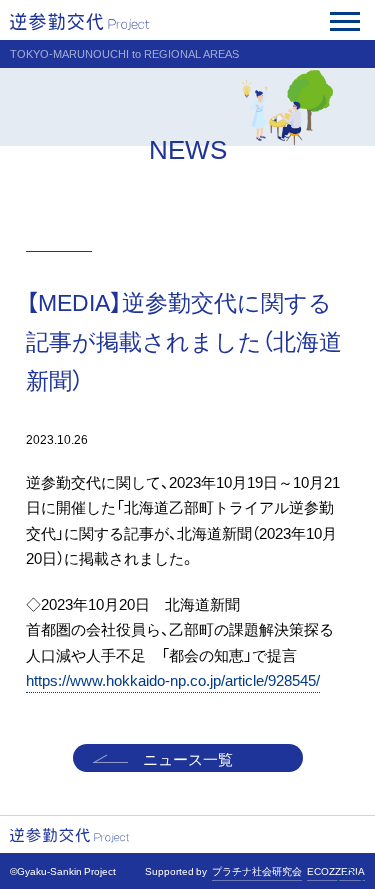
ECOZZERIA (336, 871)
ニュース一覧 (188, 759)
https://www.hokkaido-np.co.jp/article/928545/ (173, 680)
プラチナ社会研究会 (257, 871)
